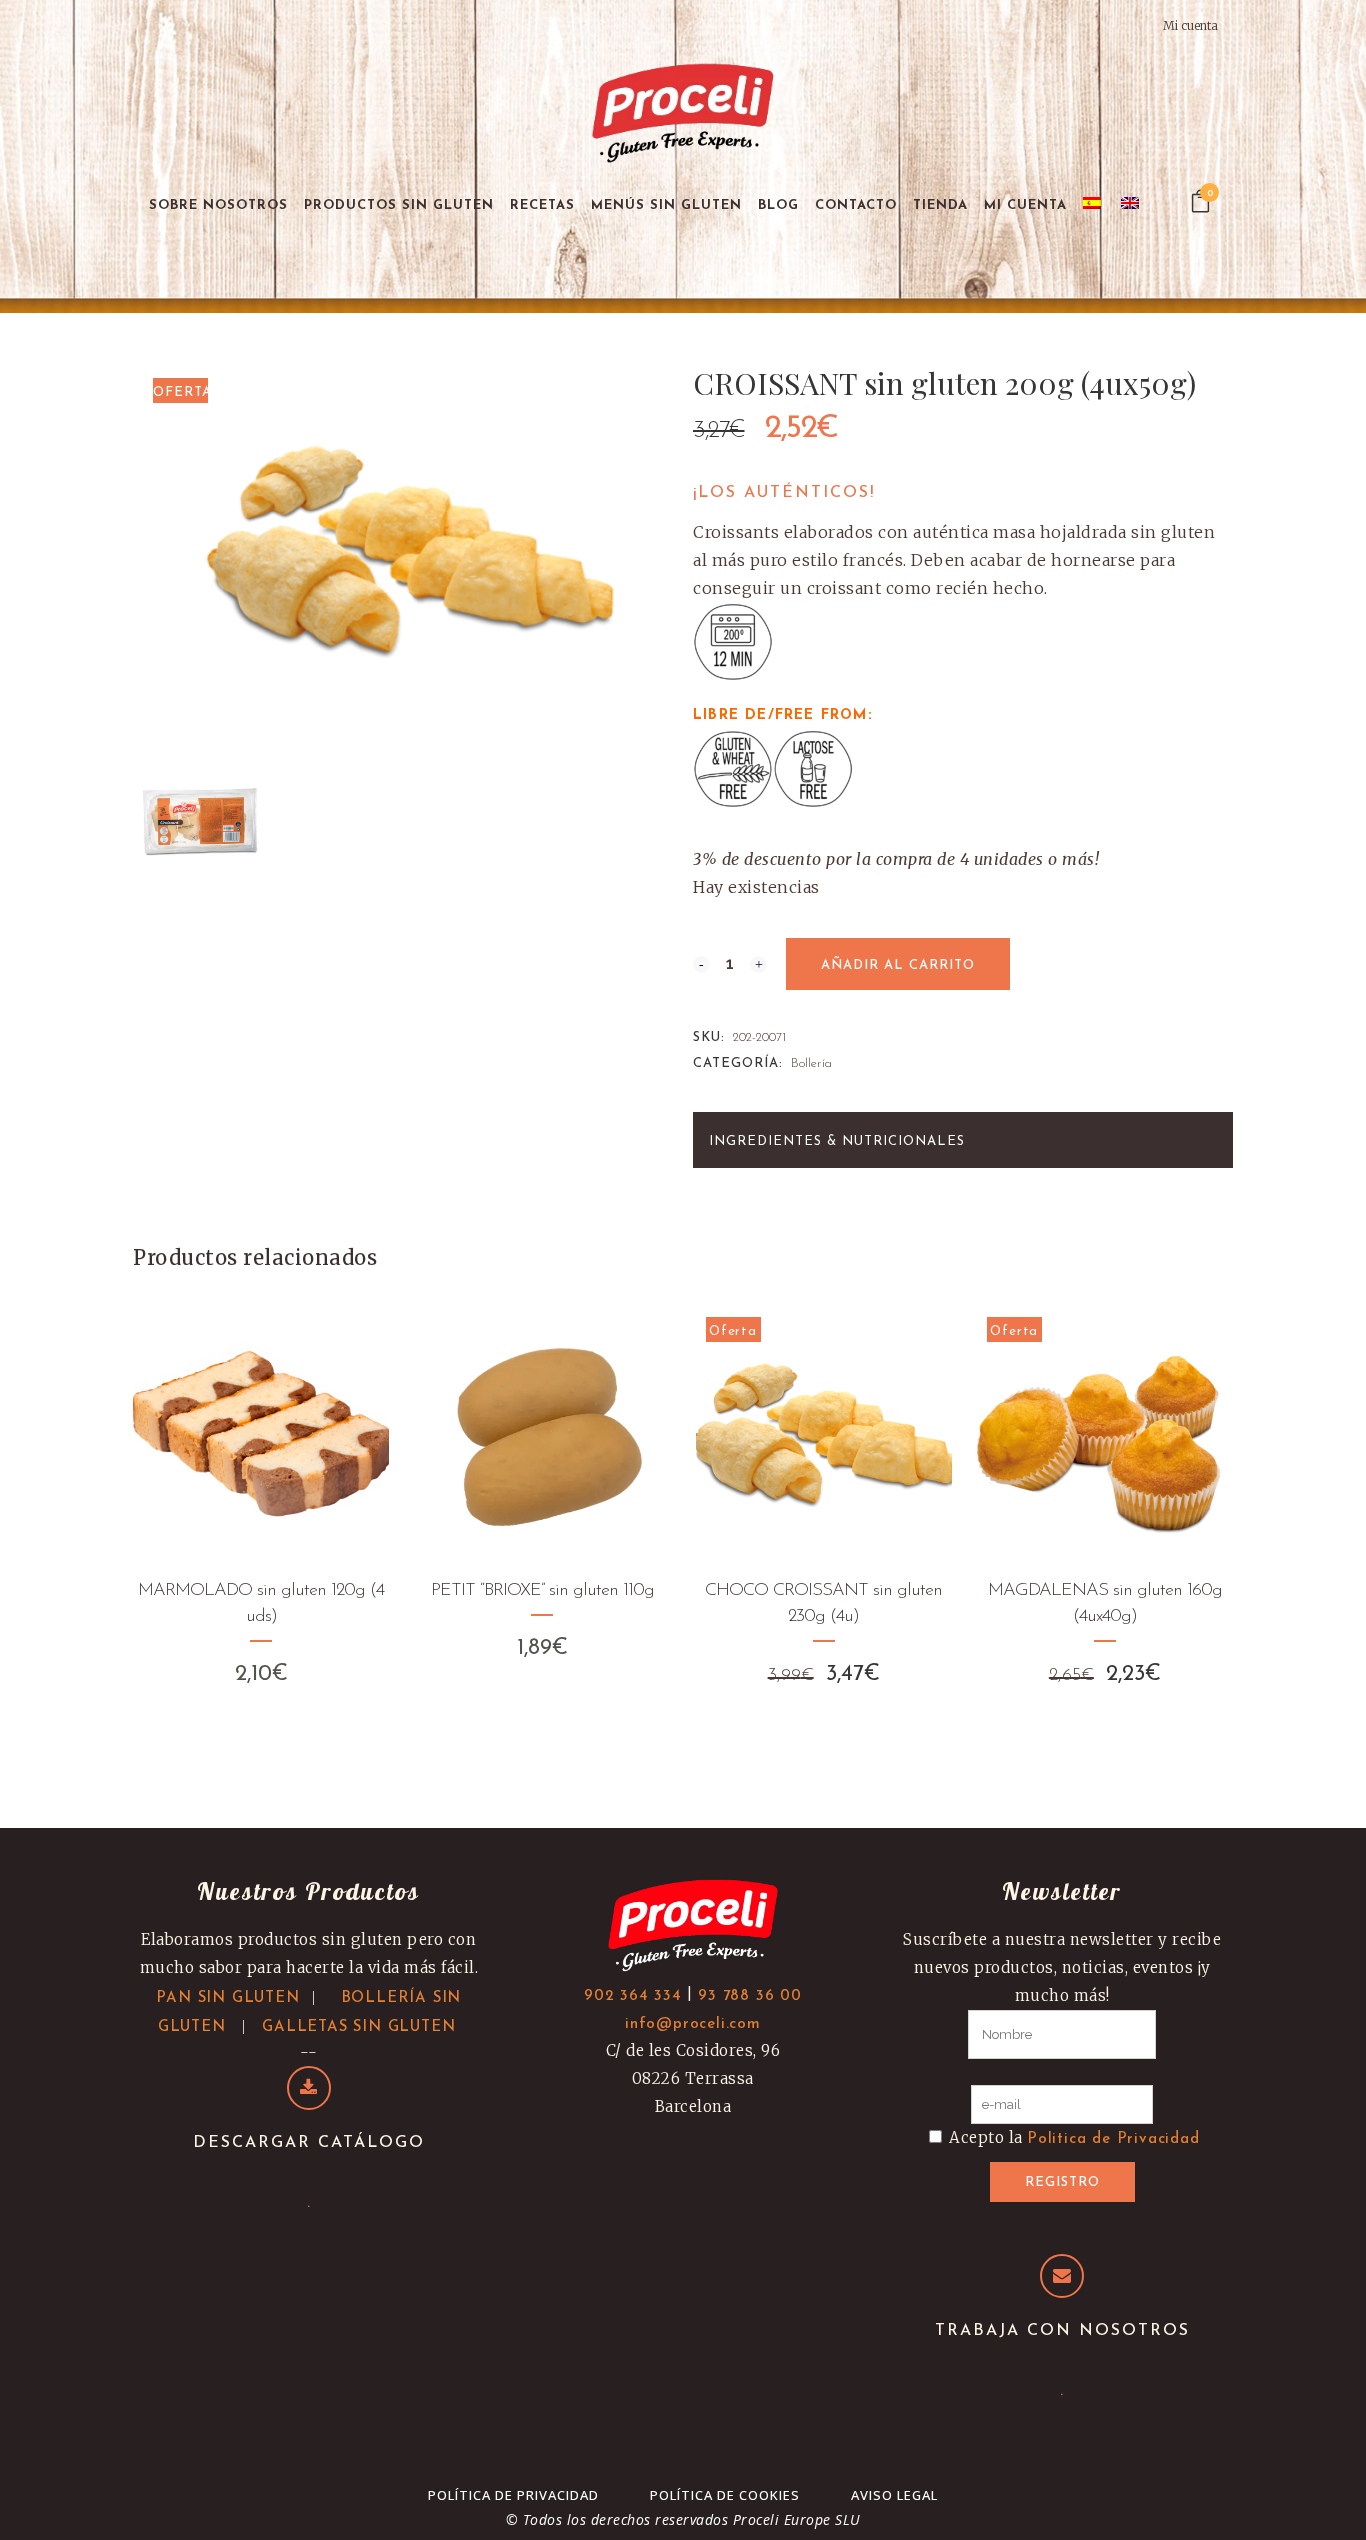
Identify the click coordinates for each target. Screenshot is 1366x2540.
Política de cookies (725, 2495)
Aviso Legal (894, 2495)
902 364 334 (633, 1996)
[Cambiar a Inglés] (1132, 205)
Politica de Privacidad (1113, 2139)
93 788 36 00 (750, 1996)
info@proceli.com (693, 2024)
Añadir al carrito (898, 965)
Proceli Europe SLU (797, 2519)
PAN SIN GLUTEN (227, 1998)
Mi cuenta (1190, 25)
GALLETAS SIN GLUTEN (358, 2027)
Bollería (811, 1063)
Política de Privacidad (513, 2495)
